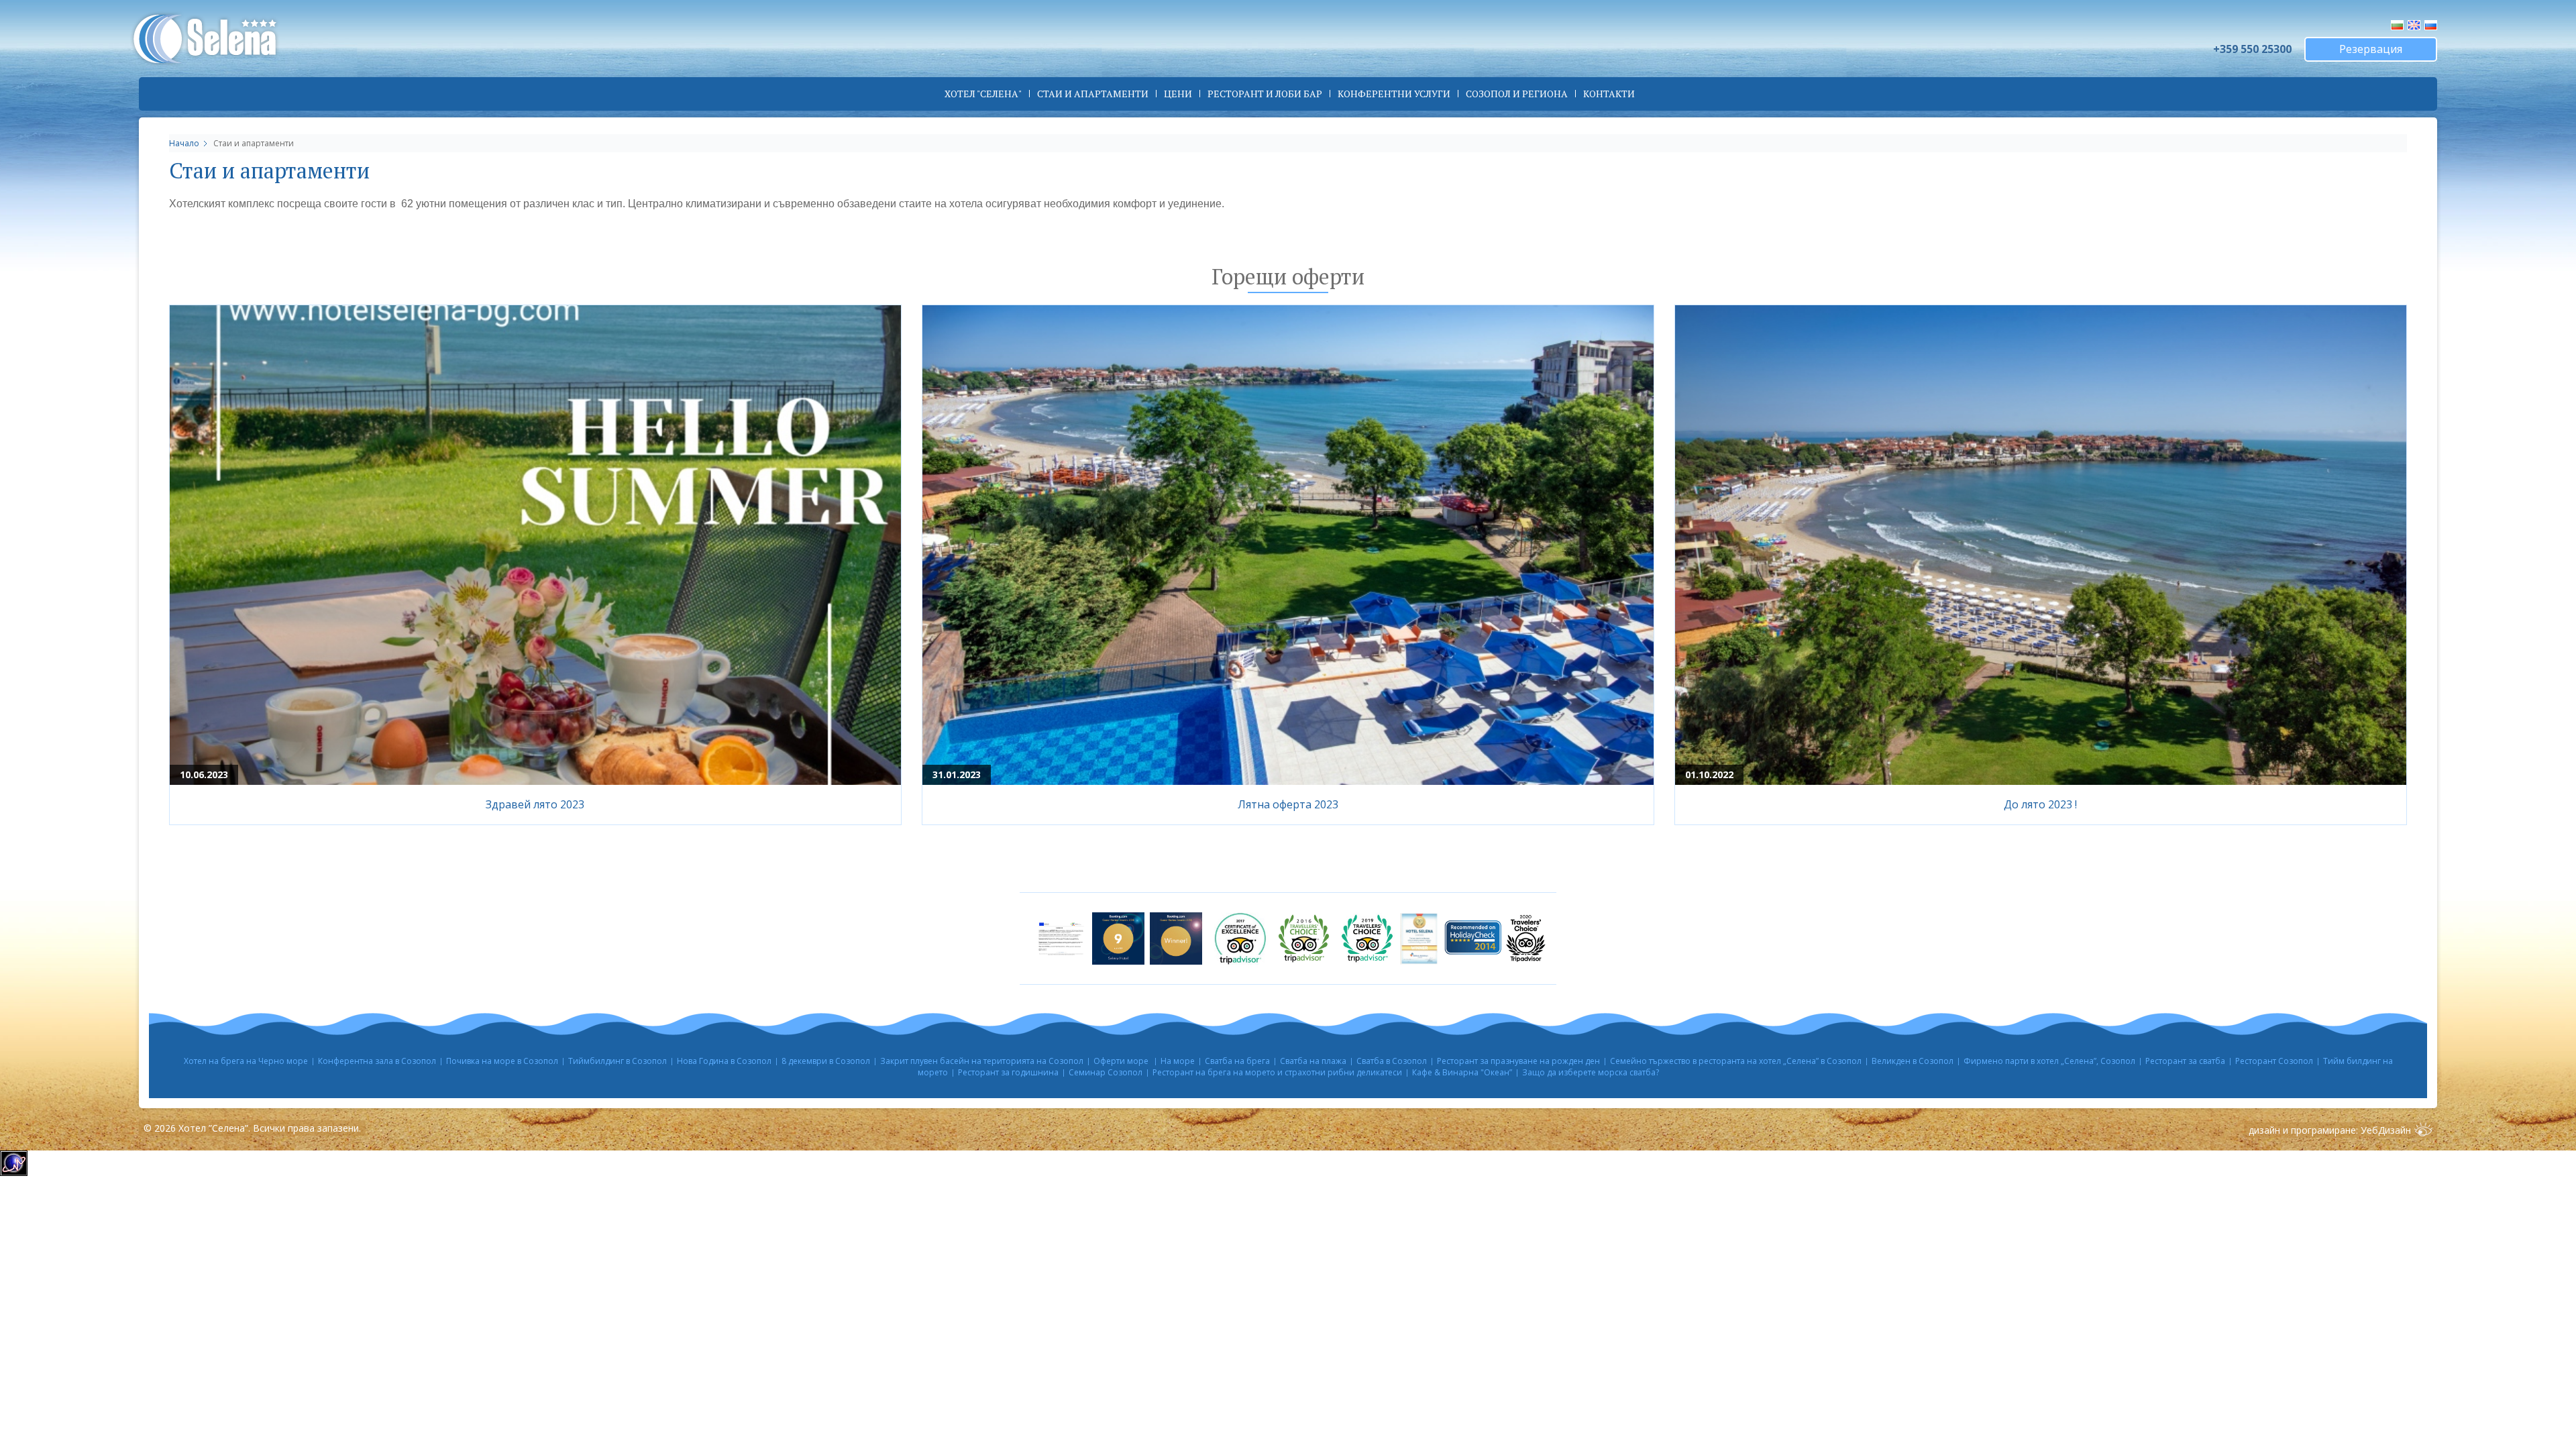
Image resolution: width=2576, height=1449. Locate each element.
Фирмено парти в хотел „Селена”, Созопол (2049, 1061)
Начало (184, 143)
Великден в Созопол (1913, 1061)
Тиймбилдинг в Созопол (618, 1061)
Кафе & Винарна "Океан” (1462, 1072)
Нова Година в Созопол (724, 1061)
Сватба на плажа (1313, 1061)
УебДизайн (2386, 1130)
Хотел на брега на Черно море (246, 1061)
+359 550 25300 (2252, 49)
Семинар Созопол (1106, 1072)
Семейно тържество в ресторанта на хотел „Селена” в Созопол (1736, 1061)
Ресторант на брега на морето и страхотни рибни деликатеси (1277, 1072)
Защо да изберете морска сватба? (1591, 1072)
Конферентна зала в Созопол (377, 1061)
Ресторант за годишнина (1008, 1072)
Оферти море (1122, 1061)
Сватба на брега (1237, 1061)
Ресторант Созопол (2274, 1061)
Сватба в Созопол (1392, 1061)
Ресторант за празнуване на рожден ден (1518, 1061)
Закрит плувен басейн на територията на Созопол (982, 1061)
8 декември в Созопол (826, 1061)
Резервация (2371, 49)
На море (1178, 1061)
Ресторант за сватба (2185, 1061)
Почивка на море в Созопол (502, 1061)
